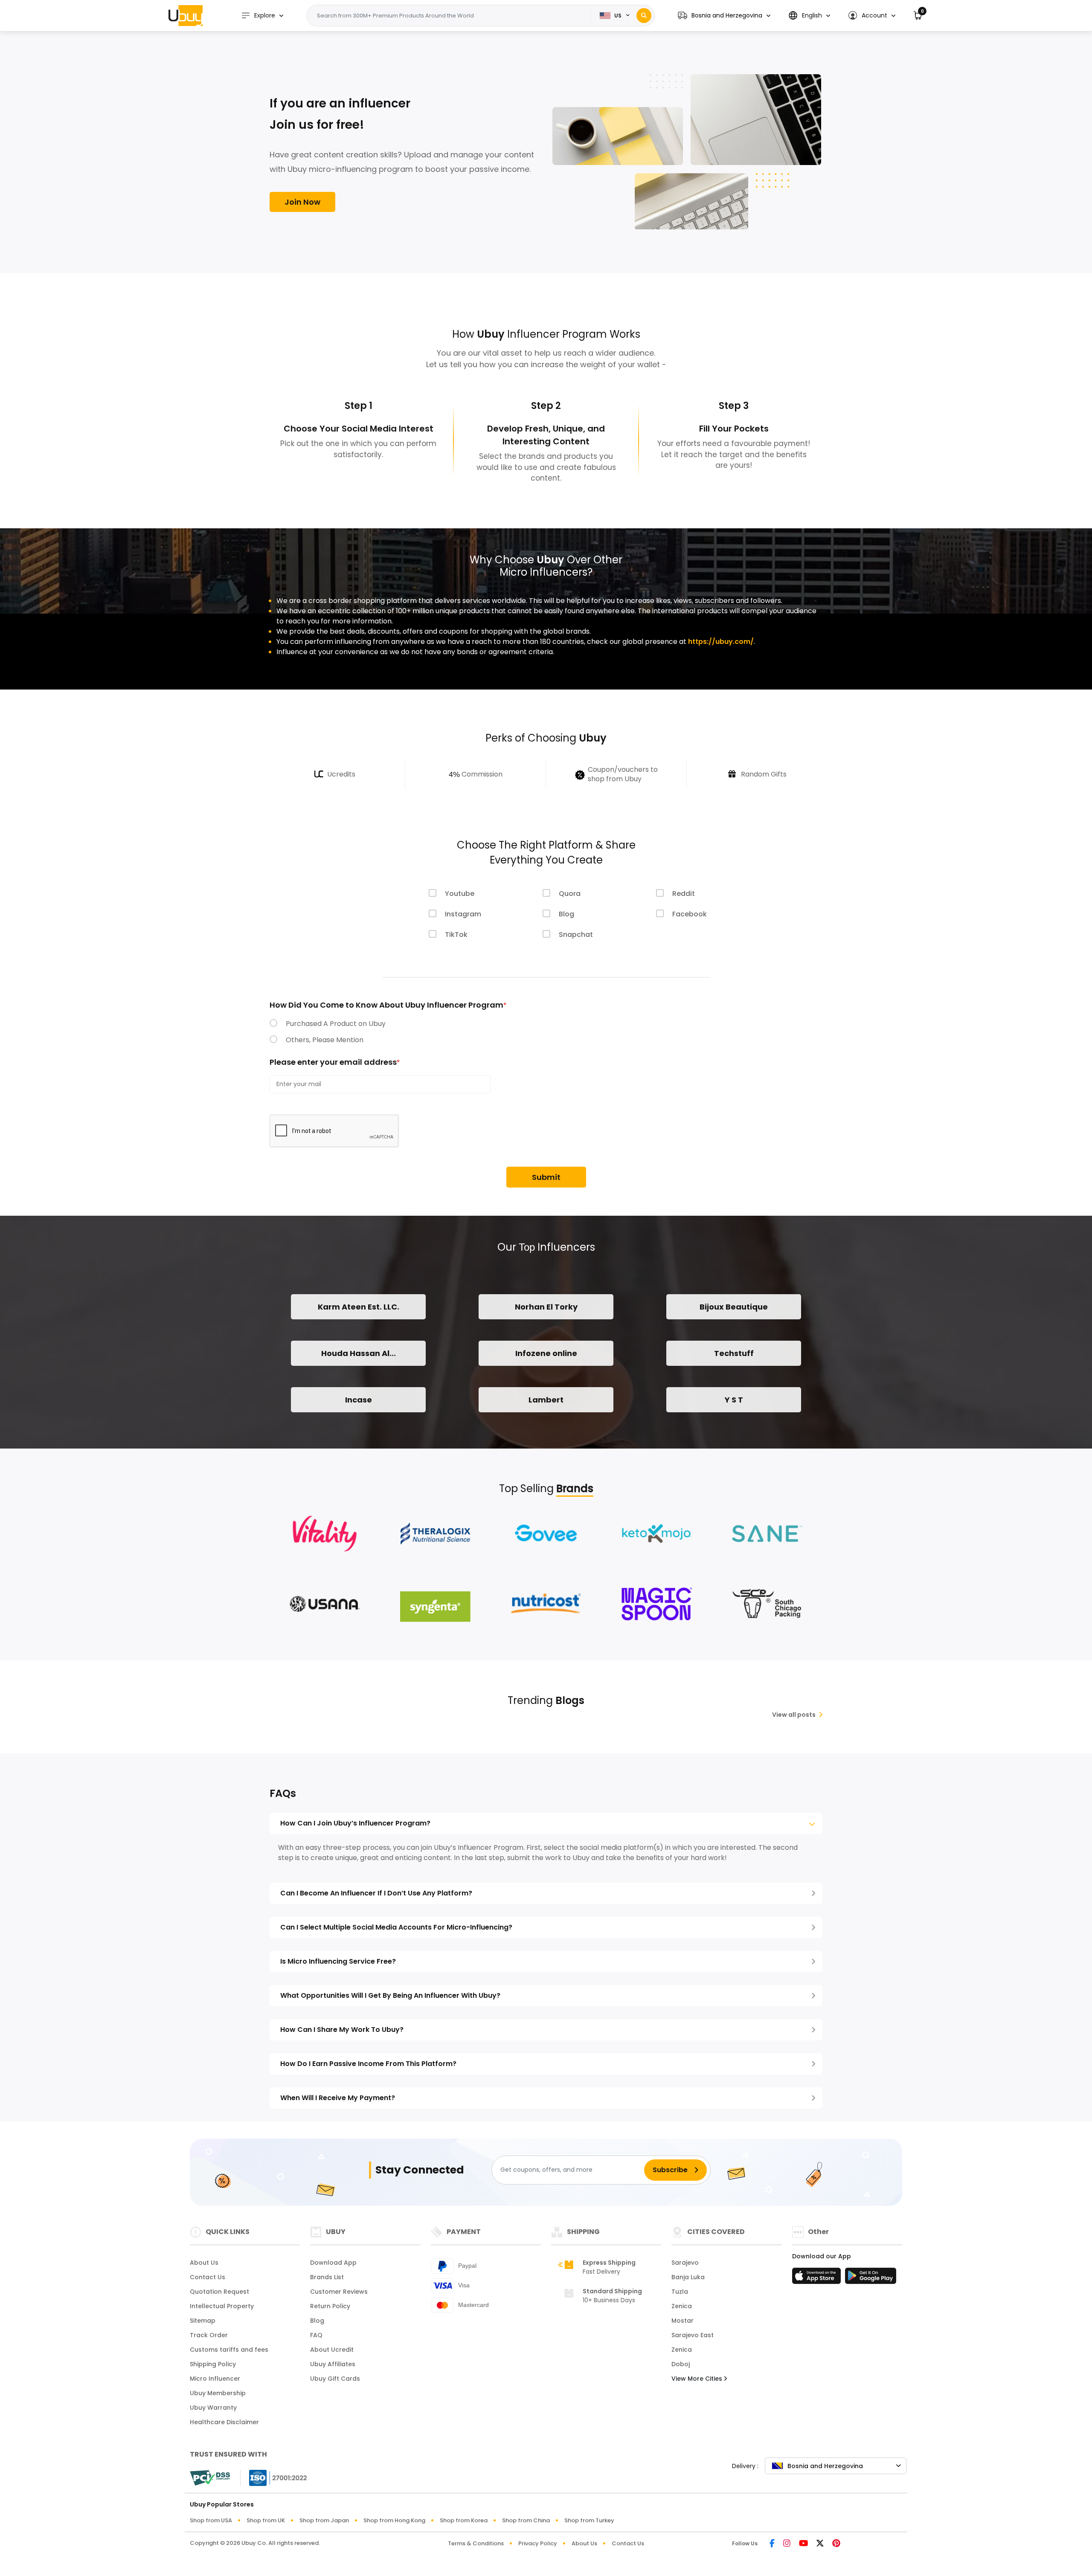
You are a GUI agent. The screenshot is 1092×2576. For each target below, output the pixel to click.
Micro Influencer (215, 2379)
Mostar (682, 2321)
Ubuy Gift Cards (335, 2379)
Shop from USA (211, 2520)
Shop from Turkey (589, 2520)
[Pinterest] (836, 2544)
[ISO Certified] (274, 2477)
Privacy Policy (538, 2543)
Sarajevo (685, 2263)
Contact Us (208, 2277)
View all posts (794, 1715)
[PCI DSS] (210, 2478)
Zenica (682, 2306)
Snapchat (576, 934)
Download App (333, 2263)
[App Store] (818, 2278)
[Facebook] (772, 2544)
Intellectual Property (222, 2306)
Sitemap (203, 2321)
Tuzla (680, 2292)
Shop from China (526, 2520)
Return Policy (330, 2306)
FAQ (316, 2335)
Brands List (327, 2277)
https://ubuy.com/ (721, 642)
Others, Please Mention (325, 1040)
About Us (204, 2263)
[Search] (644, 16)
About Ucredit (332, 2350)
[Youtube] (803, 2544)
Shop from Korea (464, 2520)
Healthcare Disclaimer (224, 2422)
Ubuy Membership (218, 2393)
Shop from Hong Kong (394, 2520)
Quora (570, 894)
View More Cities (698, 2379)
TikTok (456, 934)
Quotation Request (219, 2292)
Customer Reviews (339, 2292)
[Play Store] (871, 2278)
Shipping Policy (213, 2364)
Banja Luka (688, 2277)
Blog (566, 914)
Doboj (681, 2364)
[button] (724, 16)
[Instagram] (787, 2544)
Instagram (463, 914)
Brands (575, 1488)
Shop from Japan (324, 2520)
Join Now (302, 202)
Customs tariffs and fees (229, 2350)
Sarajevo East (693, 2335)
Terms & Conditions (476, 2543)
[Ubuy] (186, 15)
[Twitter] (820, 2544)
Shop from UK (266, 2520)
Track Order (209, 2335)
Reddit (684, 894)
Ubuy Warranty (213, 2408)
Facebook (690, 914)
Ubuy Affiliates (333, 2364)
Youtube (460, 894)
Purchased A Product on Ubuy (336, 1024)
